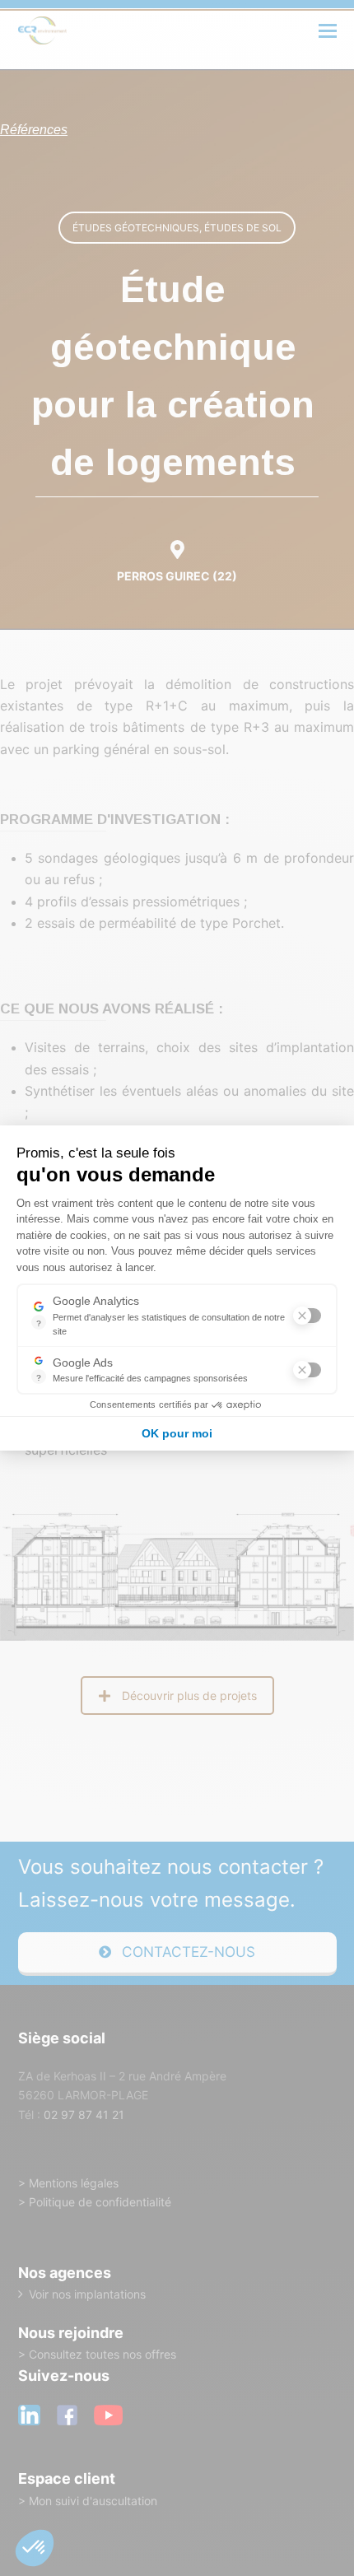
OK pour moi (177, 1433)
